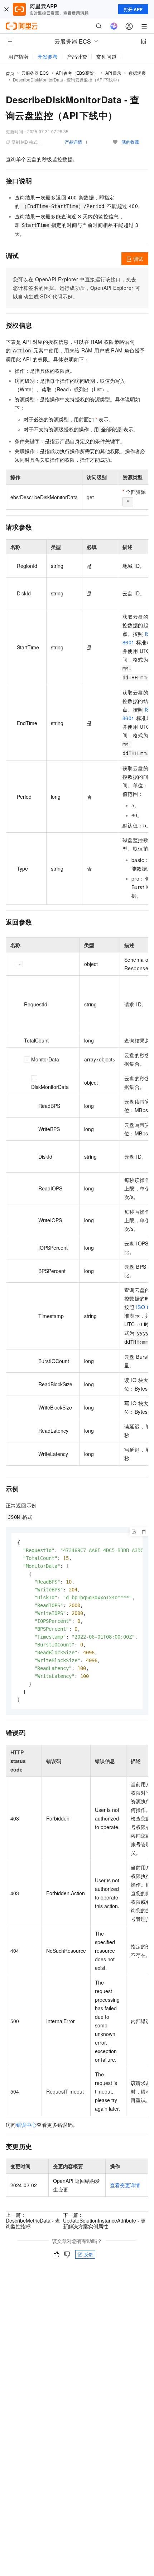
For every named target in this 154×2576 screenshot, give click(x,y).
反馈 (88, 2254)
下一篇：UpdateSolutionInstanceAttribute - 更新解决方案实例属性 (104, 2220)
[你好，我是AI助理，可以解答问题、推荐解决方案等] (114, 26)
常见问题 (106, 56)
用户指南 (18, 56)
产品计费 (77, 56)
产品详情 (73, 142)
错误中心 (27, 2125)
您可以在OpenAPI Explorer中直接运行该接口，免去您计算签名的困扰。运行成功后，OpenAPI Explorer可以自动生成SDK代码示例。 (76, 288)
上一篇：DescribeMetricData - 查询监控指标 (33, 2220)
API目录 (113, 73)
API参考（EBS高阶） (77, 73)
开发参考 (48, 56)
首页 (10, 73)
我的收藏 (130, 142)
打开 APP (133, 9)
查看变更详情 (125, 2185)
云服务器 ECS (35, 73)
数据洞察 (137, 73)
